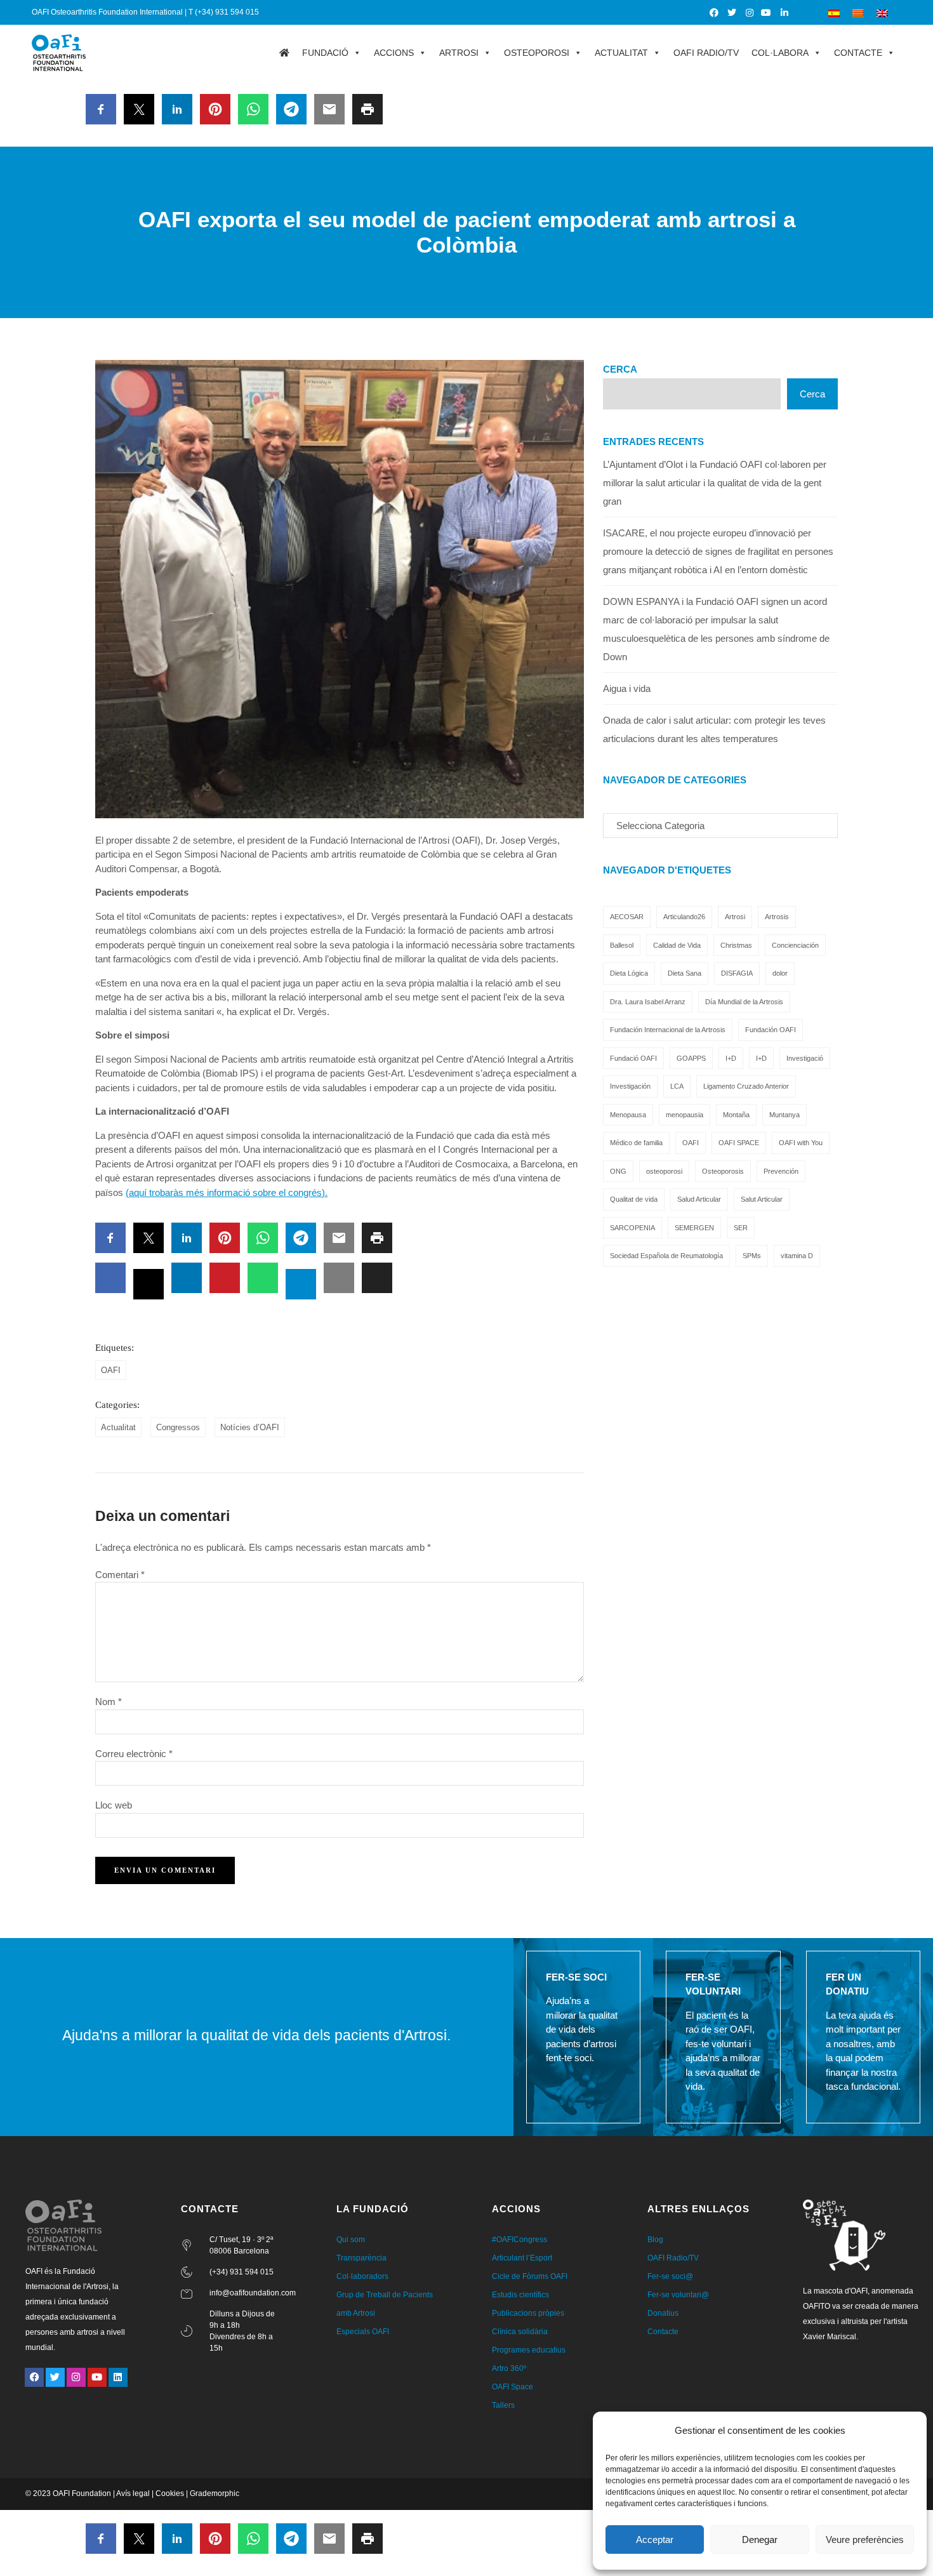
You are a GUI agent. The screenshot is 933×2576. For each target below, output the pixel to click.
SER (741, 1228)
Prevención (781, 1171)
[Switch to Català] (858, 12)
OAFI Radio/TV (706, 53)
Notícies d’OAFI (250, 1427)
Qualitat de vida (634, 1199)
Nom (109, 1702)
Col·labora (780, 53)
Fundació (325, 53)
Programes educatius (529, 2350)
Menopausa (628, 1115)
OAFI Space (513, 2387)
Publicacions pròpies (528, 2313)
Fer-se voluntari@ (678, 2295)
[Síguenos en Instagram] (750, 13)
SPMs (752, 1256)
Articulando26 (684, 917)
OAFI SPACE (739, 1143)
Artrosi (459, 53)
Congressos (178, 1427)
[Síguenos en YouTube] (767, 13)
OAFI (111, 1370)
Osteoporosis (723, 1171)
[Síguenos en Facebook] (715, 13)
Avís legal (133, 2493)
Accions (394, 53)
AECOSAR (627, 917)
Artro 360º (509, 2368)
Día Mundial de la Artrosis (744, 1002)
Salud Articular (699, 1199)
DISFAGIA (737, 973)
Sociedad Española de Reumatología (666, 1256)
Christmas (736, 945)
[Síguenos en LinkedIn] (785, 13)
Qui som (351, 2240)
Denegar (760, 2539)
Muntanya (784, 1115)
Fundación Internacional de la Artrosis (668, 1030)
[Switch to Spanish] (834, 12)
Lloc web (114, 1805)
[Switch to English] (882, 12)
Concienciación (795, 945)
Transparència (361, 2258)
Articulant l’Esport (522, 2258)
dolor (780, 973)
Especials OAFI (363, 2332)
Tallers (503, 2405)
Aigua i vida (627, 688)
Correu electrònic (134, 1754)
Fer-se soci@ (670, 2276)
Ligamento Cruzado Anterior (746, 1086)
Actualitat (621, 53)
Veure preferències (865, 2539)
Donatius (663, 2313)
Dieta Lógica (629, 973)
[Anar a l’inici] (284, 53)
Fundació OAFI (633, 1058)
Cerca (620, 369)
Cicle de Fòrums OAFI (530, 2276)
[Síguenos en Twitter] (732, 13)
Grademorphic (215, 2493)
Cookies (170, 2493)
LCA (677, 1086)
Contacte (858, 53)
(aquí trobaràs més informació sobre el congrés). (227, 1192)
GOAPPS (691, 1058)
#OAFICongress (519, 2240)
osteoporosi (664, 1171)
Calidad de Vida (677, 945)
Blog (655, 2240)
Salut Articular (762, 1199)
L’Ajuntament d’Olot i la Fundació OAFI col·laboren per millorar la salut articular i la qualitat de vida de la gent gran (715, 483)
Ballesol (622, 945)
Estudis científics (520, 2295)
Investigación (630, 1086)
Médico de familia (636, 1143)
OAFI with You (801, 1143)
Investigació (805, 1058)
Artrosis (777, 917)
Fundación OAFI (771, 1030)
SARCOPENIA (632, 1228)
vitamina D (797, 1256)
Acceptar (655, 2539)
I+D (731, 1058)
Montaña (736, 1115)
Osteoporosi (537, 53)
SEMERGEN (694, 1228)
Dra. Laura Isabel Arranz (648, 1002)
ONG (618, 1171)
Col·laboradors (362, 2276)
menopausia (685, 1115)
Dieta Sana (685, 973)
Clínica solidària (520, 2332)
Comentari (120, 1575)
